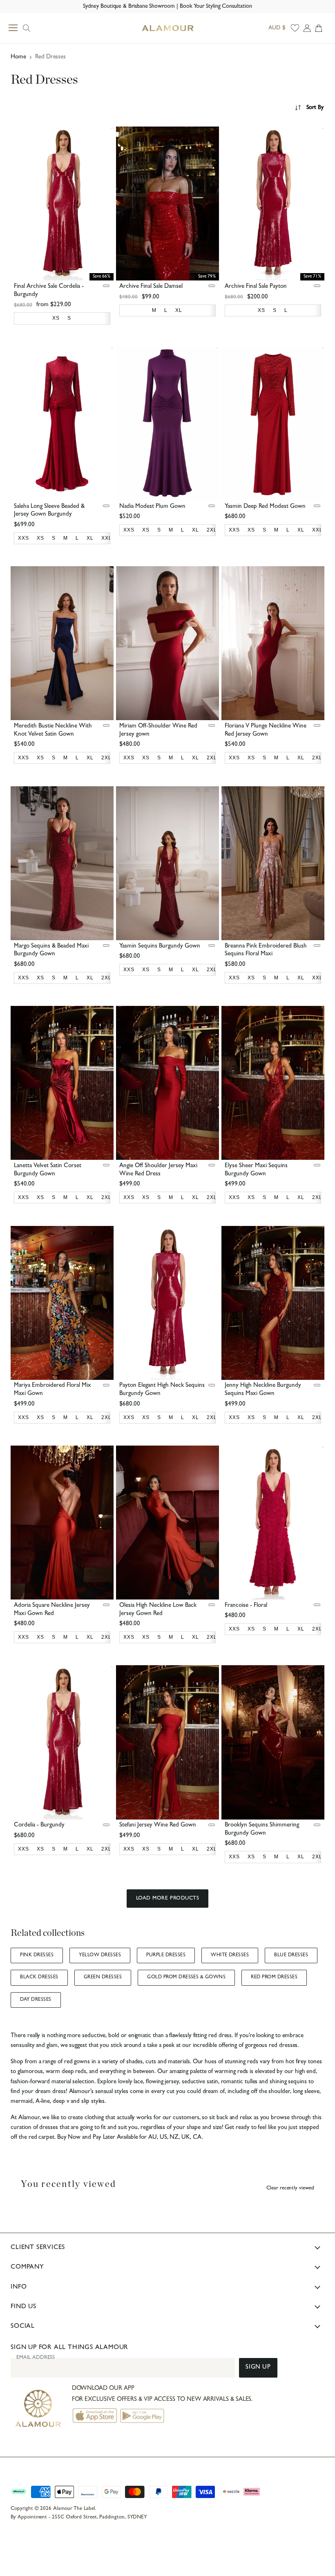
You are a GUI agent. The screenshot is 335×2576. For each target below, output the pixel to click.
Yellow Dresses (100, 1955)
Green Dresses (103, 1978)
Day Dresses (36, 2000)
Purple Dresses (166, 1955)
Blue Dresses (291, 1955)
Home (18, 57)
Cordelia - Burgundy (39, 1825)
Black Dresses (39, 1978)
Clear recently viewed (290, 2188)
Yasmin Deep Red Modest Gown (265, 507)
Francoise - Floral (246, 1606)
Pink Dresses (37, 1955)
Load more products (167, 1899)
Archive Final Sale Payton (256, 287)
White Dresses (230, 1955)
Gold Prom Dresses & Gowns (186, 1978)
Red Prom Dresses (274, 1978)
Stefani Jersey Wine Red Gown (158, 1825)
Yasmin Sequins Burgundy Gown (160, 947)
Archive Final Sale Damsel (151, 287)
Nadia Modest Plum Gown (152, 507)
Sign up (258, 2368)
